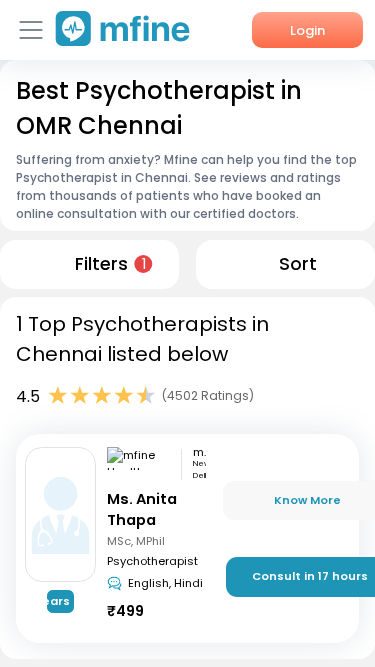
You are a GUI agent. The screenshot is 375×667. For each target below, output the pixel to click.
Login (307, 30)
